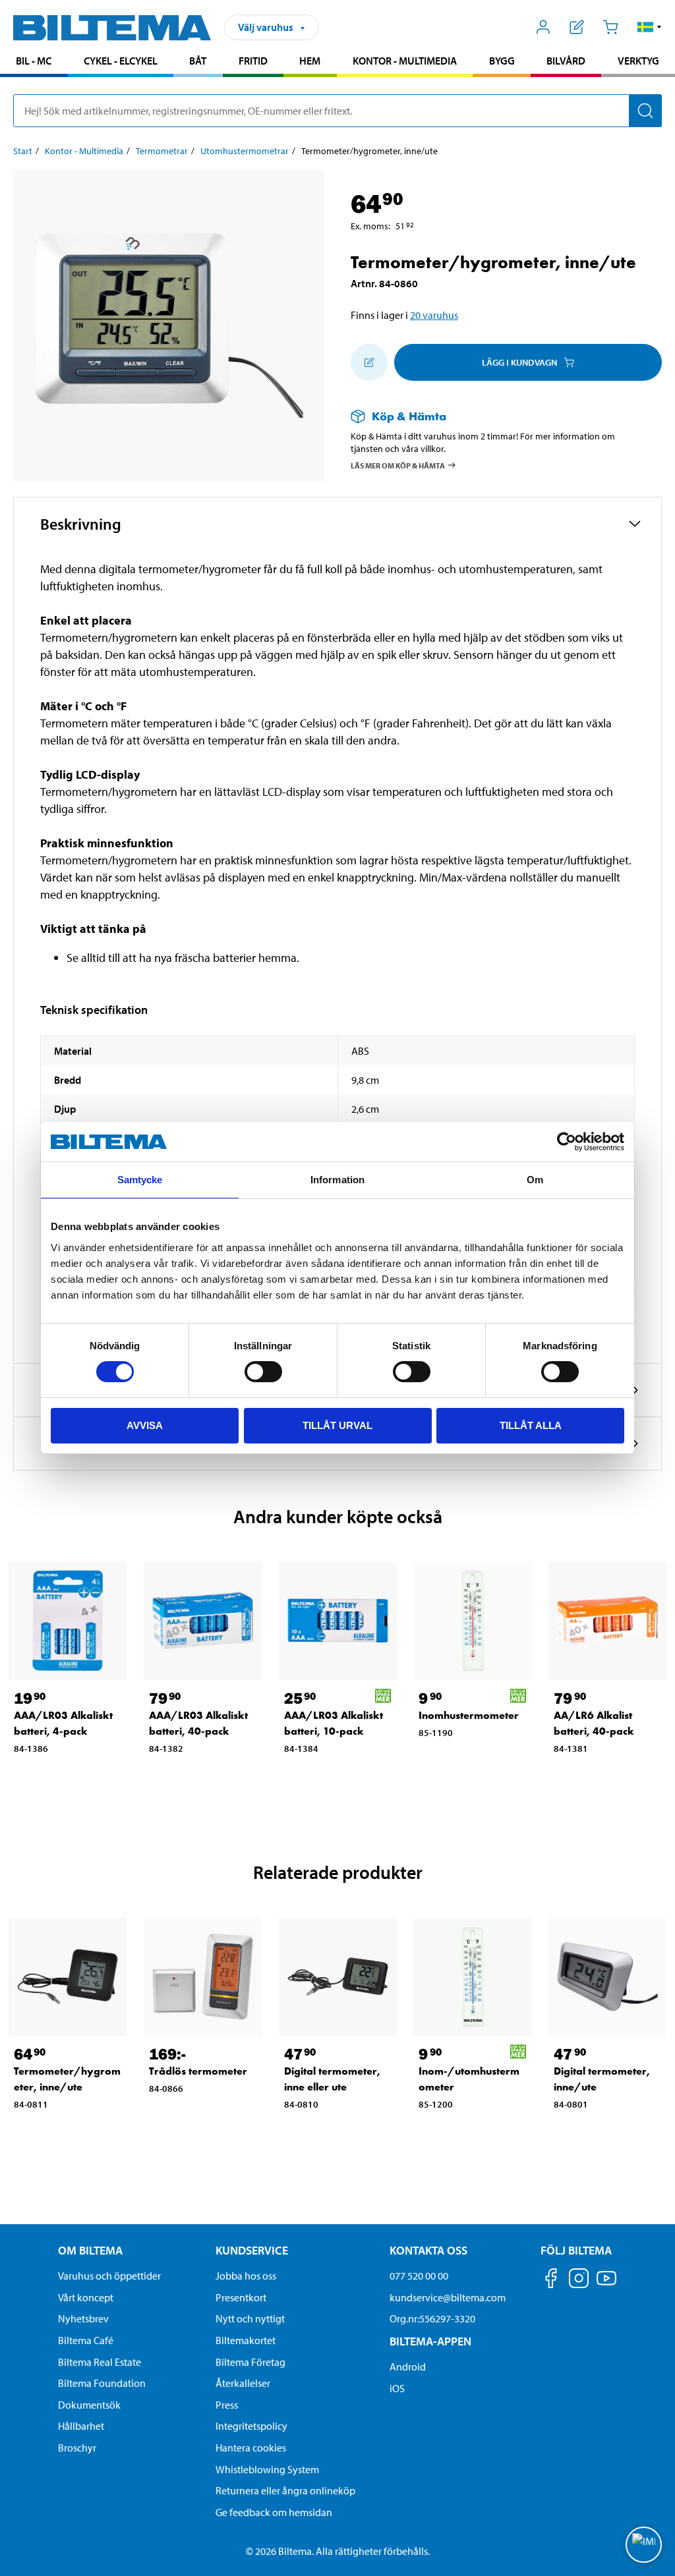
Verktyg (638, 61)
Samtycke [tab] (140, 1180)
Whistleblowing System (267, 2469)
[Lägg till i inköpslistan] (369, 362)
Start (23, 151)
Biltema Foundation (102, 2383)
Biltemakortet (246, 2340)
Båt (198, 61)
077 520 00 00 (419, 2276)
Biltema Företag (250, 2362)
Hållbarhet (81, 2426)
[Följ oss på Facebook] (551, 2281)
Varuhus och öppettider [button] (109, 2276)
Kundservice (252, 2250)
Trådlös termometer (198, 2071)
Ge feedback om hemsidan (274, 2512)
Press (227, 2405)
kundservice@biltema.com (448, 2297)
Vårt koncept (86, 2297)
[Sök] (645, 111)
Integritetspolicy (251, 2426)
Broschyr (77, 2448)
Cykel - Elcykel (121, 61)
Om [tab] (535, 1180)
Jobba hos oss (246, 2276)
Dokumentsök (89, 2405)
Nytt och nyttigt (250, 2318)
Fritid (253, 61)
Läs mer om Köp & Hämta (398, 465)
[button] (650, 27)
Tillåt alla (531, 1425)
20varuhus (434, 315)
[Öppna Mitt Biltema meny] (543, 27)
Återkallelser (243, 2383)
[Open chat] (644, 2545)
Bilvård (566, 61)
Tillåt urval (337, 1425)
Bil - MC (34, 61)
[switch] (263, 1372)
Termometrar (162, 151)
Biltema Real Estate (100, 2362)
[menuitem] (34, 62)
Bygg (502, 61)
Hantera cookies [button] (251, 2448)
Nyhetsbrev (83, 2318)
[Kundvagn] (610, 27)
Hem (310, 61)
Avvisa (145, 1425)
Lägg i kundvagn (519, 362)
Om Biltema (90, 2250)
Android (408, 2366)
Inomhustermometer (469, 1715)
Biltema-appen (430, 2341)
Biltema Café (86, 2340)
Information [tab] (337, 1180)
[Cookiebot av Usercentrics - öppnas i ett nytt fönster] (567, 1142)
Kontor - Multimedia (405, 61)
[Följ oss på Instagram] (579, 2281)
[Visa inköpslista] (577, 27)
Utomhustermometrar (245, 151)
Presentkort (241, 2297)
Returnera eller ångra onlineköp (285, 2490)
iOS (397, 2388)
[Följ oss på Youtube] (606, 2284)
